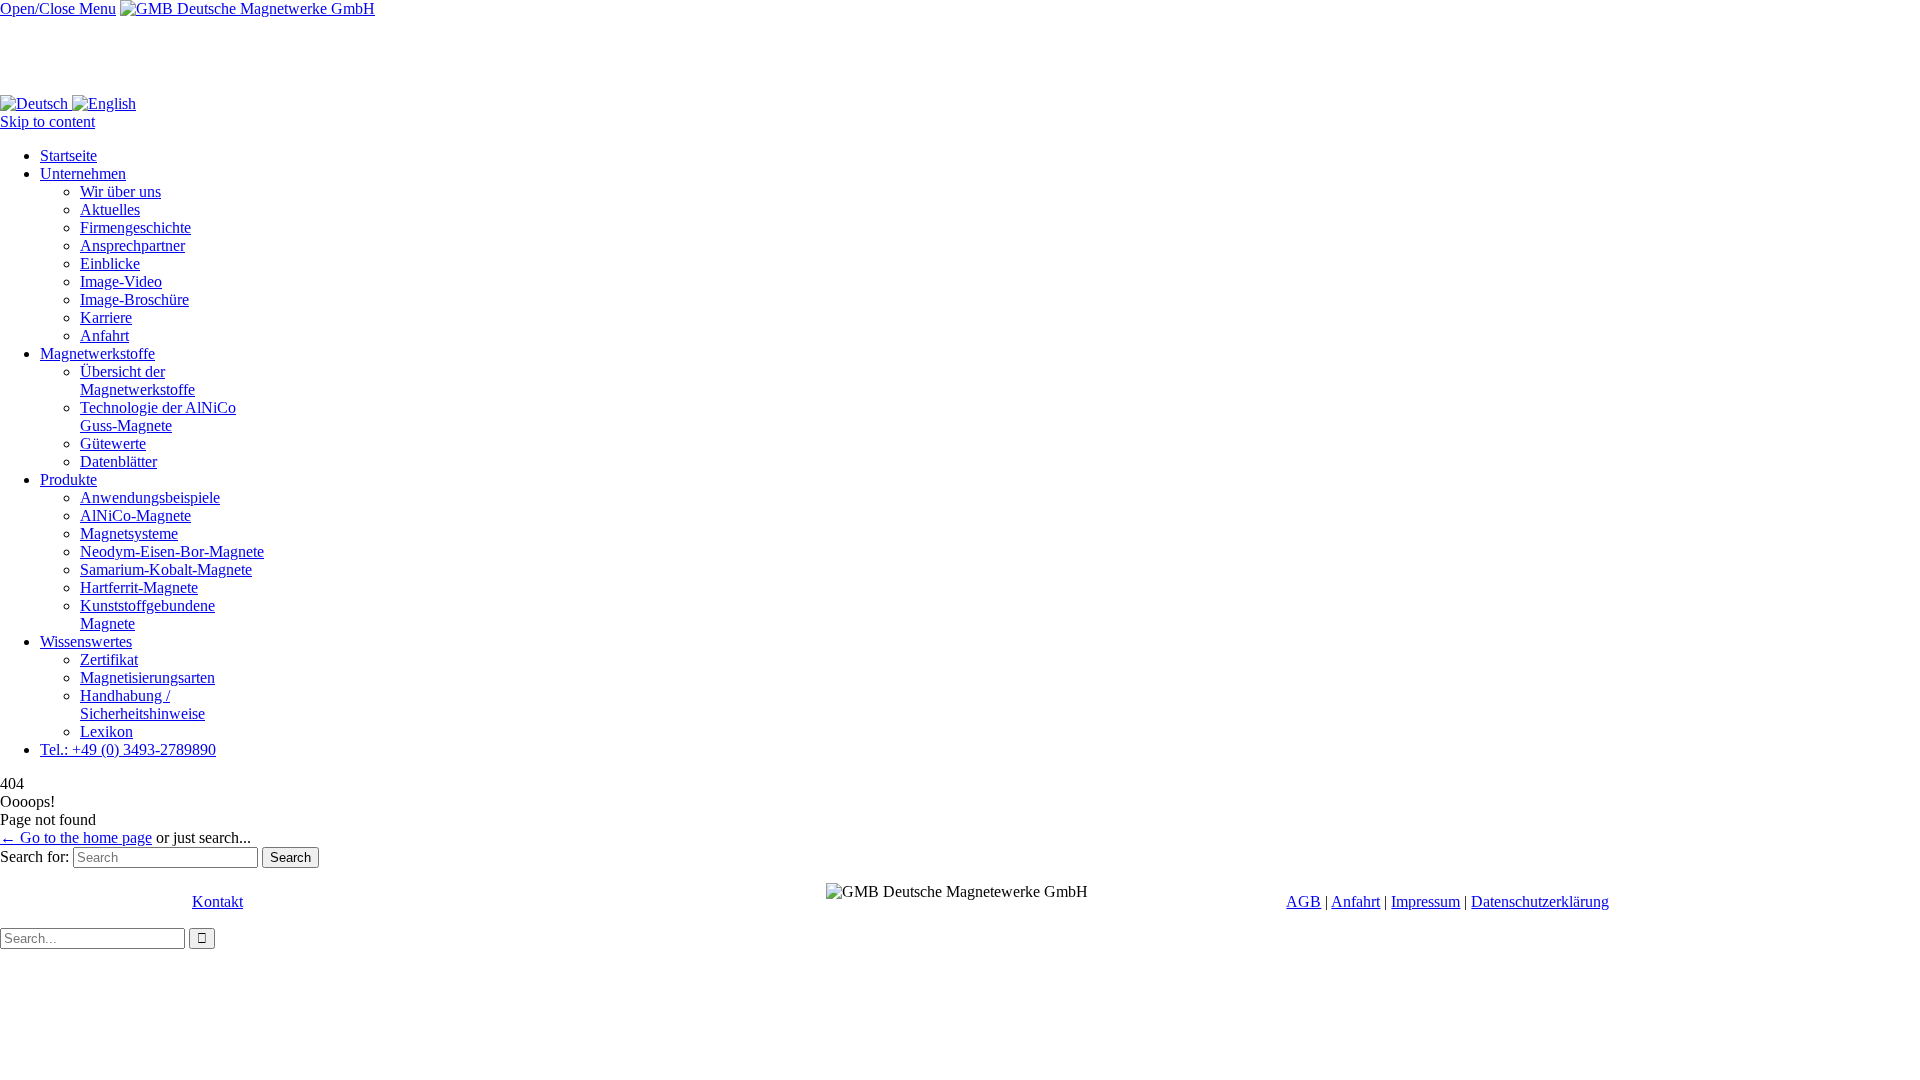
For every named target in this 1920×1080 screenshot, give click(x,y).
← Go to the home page (76, 837)
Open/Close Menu (58, 8)
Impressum (1425, 901)
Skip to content (47, 121)
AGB (1303, 901)
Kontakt (217, 901)
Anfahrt (1355, 901)
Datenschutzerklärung (1540, 901)
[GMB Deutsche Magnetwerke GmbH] (247, 8)
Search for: (34, 856)
